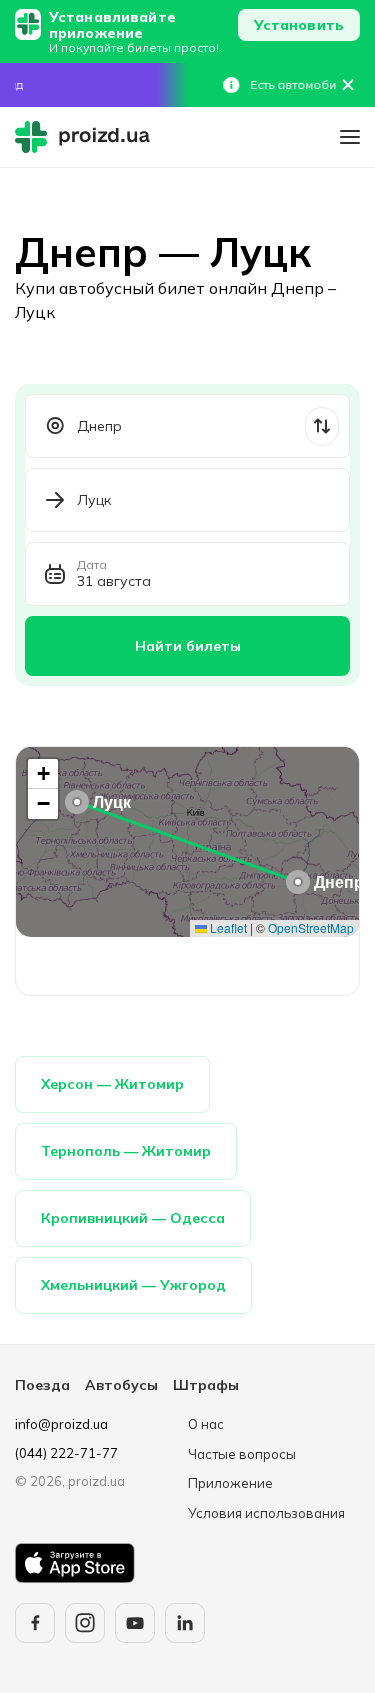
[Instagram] (85, 1623)
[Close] (348, 85)
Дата (92, 565)
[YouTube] (135, 1623)
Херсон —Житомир (112, 1084)
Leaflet (227, 927)
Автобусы (121, 1385)
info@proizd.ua (61, 1424)
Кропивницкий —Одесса (133, 1218)
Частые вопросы (242, 1454)
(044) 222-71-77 (66, 1453)
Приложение (230, 1483)
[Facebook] (35, 1623)
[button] (298, 882)
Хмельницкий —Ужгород (133, 1285)
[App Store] (75, 1563)
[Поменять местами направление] (322, 426)
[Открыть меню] (350, 137)
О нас (206, 1424)
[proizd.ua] (87, 137)
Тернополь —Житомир (126, 1151)
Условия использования (266, 1513)
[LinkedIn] (185, 1623)
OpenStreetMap (311, 927)
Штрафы (206, 1385)
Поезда (42, 1385)
